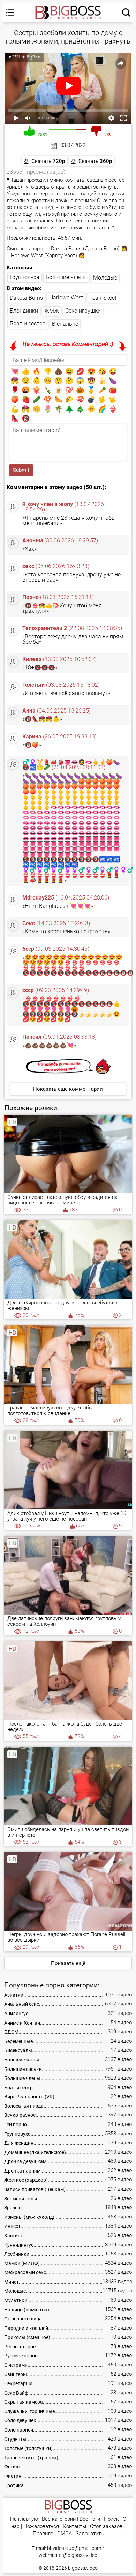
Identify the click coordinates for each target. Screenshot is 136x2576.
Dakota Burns (26, 298)
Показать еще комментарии (68, 1089)
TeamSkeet (103, 298)
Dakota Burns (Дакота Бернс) (85, 249)
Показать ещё (68, 1963)
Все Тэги (90, 2519)
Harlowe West (66, 297)
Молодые (105, 278)
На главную (24, 2519)
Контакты (74, 2526)
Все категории (59, 2519)
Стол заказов (106, 2526)
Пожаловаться (41, 2526)
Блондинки (24, 311)
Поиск (111, 2519)
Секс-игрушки (83, 311)
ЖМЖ (52, 311)
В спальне (65, 324)
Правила (43, 2534)
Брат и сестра (28, 324)
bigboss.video (83, 2568)
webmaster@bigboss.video (68, 2555)
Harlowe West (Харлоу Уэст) (44, 256)
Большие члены (66, 277)
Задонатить (90, 2534)
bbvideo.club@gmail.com (74, 2548)
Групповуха (25, 277)
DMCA (65, 2534)
